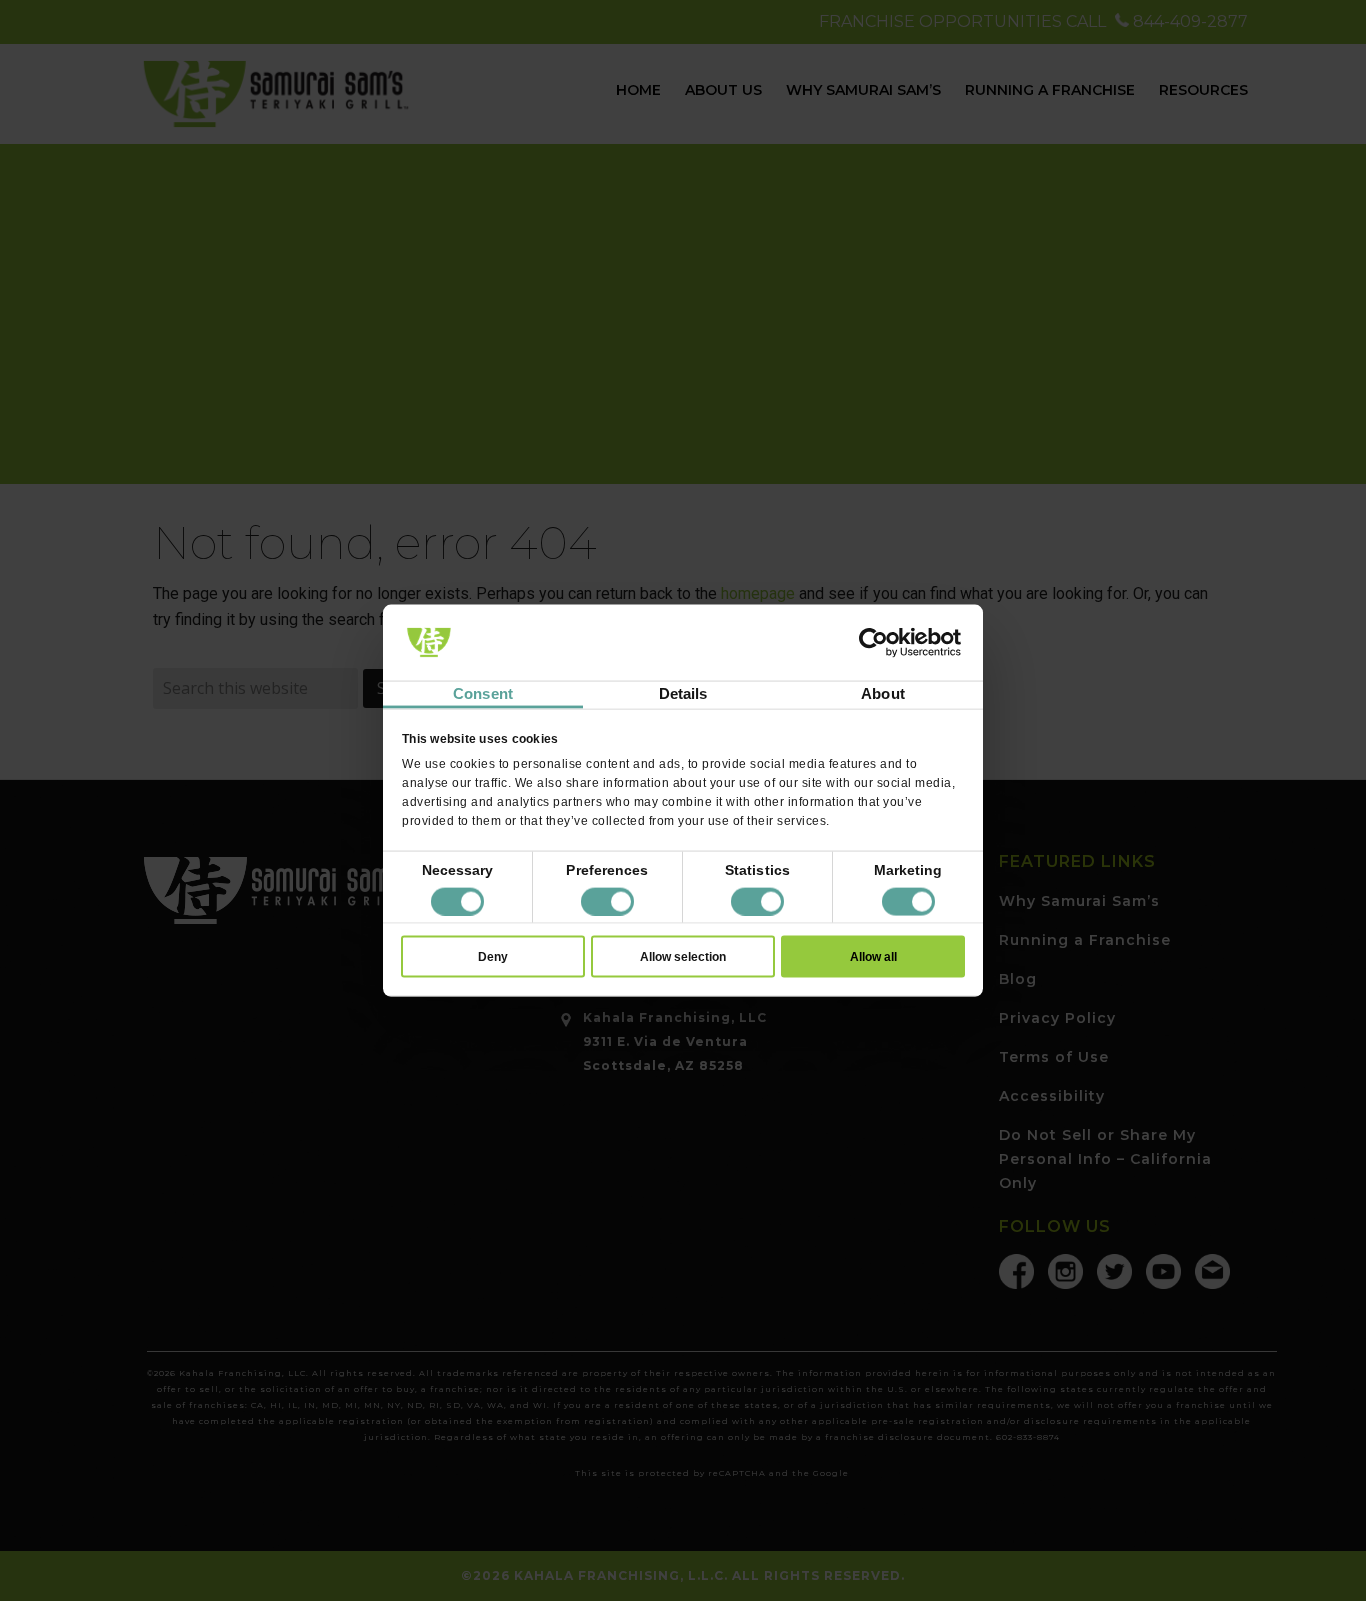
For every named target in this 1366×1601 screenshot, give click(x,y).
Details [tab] (683, 693)
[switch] (607, 901)
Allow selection (683, 957)
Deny (493, 957)
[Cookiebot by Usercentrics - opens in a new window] (873, 643)
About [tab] (883, 693)
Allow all (873, 957)
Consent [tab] (483, 693)
